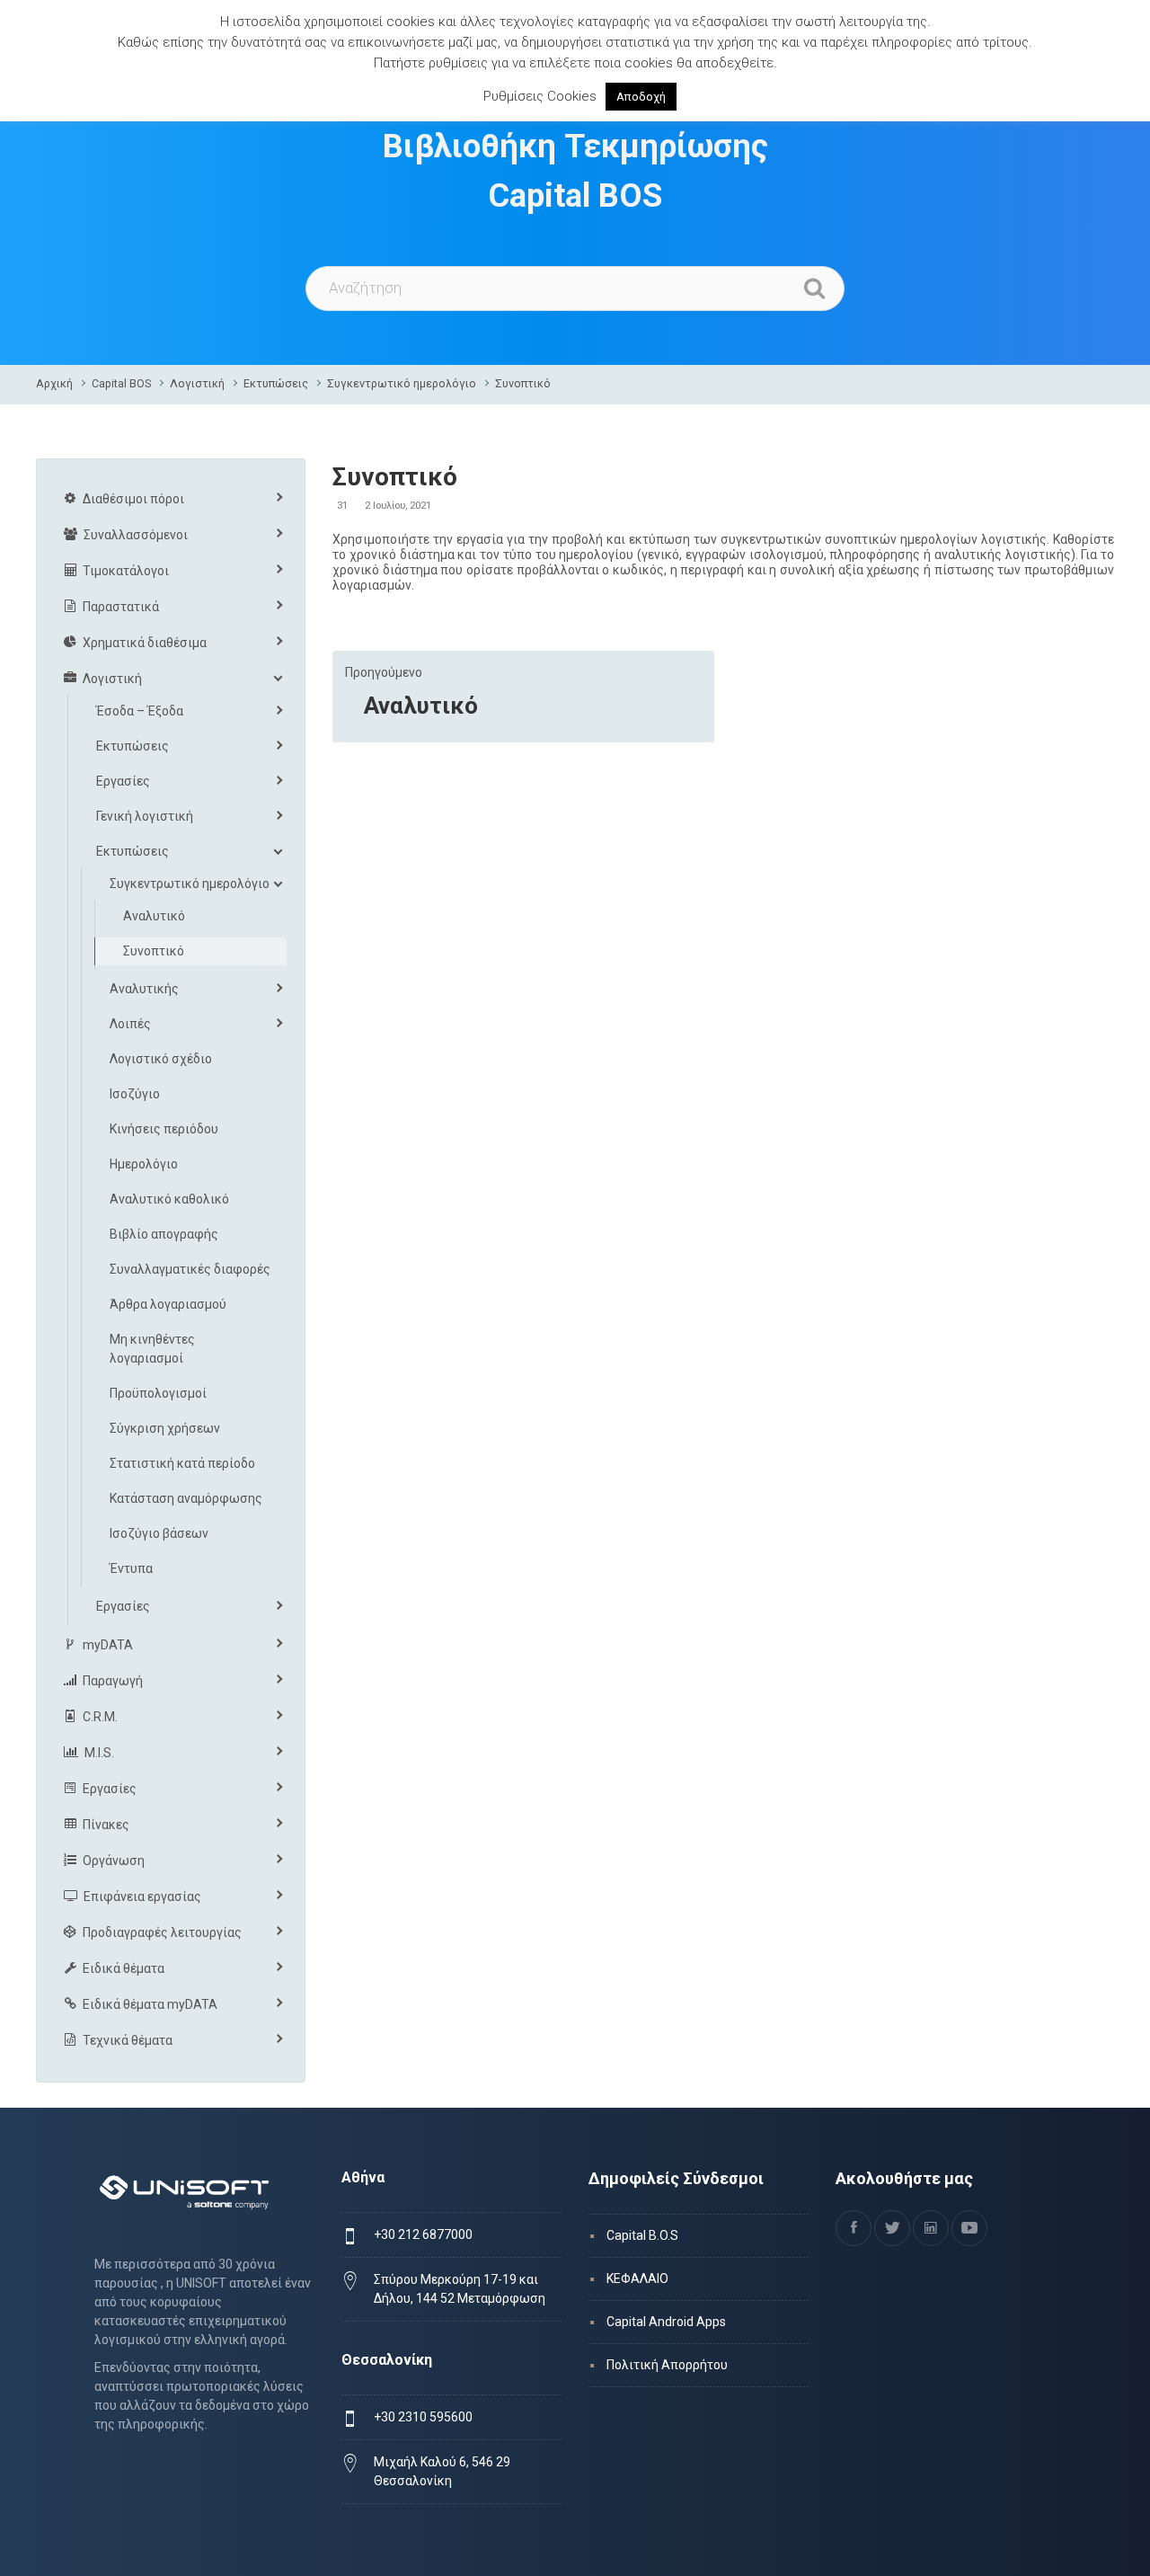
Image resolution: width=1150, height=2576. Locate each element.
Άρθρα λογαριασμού (168, 1304)
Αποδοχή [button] (641, 97)
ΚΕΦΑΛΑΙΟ (637, 2278)
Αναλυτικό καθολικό (169, 1199)
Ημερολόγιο (144, 1164)
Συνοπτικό (523, 383)
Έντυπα (131, 1568)
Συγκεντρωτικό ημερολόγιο (402, 383)
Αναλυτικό (421, 706)
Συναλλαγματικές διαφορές (190, 1269)
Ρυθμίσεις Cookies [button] (540, 96)
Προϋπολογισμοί (158, 1393)
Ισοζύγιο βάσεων (159, 1533)
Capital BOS (121, 383)
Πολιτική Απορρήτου (667, 2365)
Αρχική (54, 383)
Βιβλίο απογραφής (164, 1234)
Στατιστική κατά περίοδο (182, 1463)
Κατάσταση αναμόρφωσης (186, 1498)
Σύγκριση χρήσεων (165, 1428)
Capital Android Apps (666, 2322)
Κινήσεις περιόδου (164, 1129)
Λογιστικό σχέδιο (161, 1059)
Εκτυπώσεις (276, 383)
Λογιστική (197, 383)
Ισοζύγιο (135, 1094)
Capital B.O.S (642, 2235)
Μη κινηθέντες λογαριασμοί (152, 1349)
